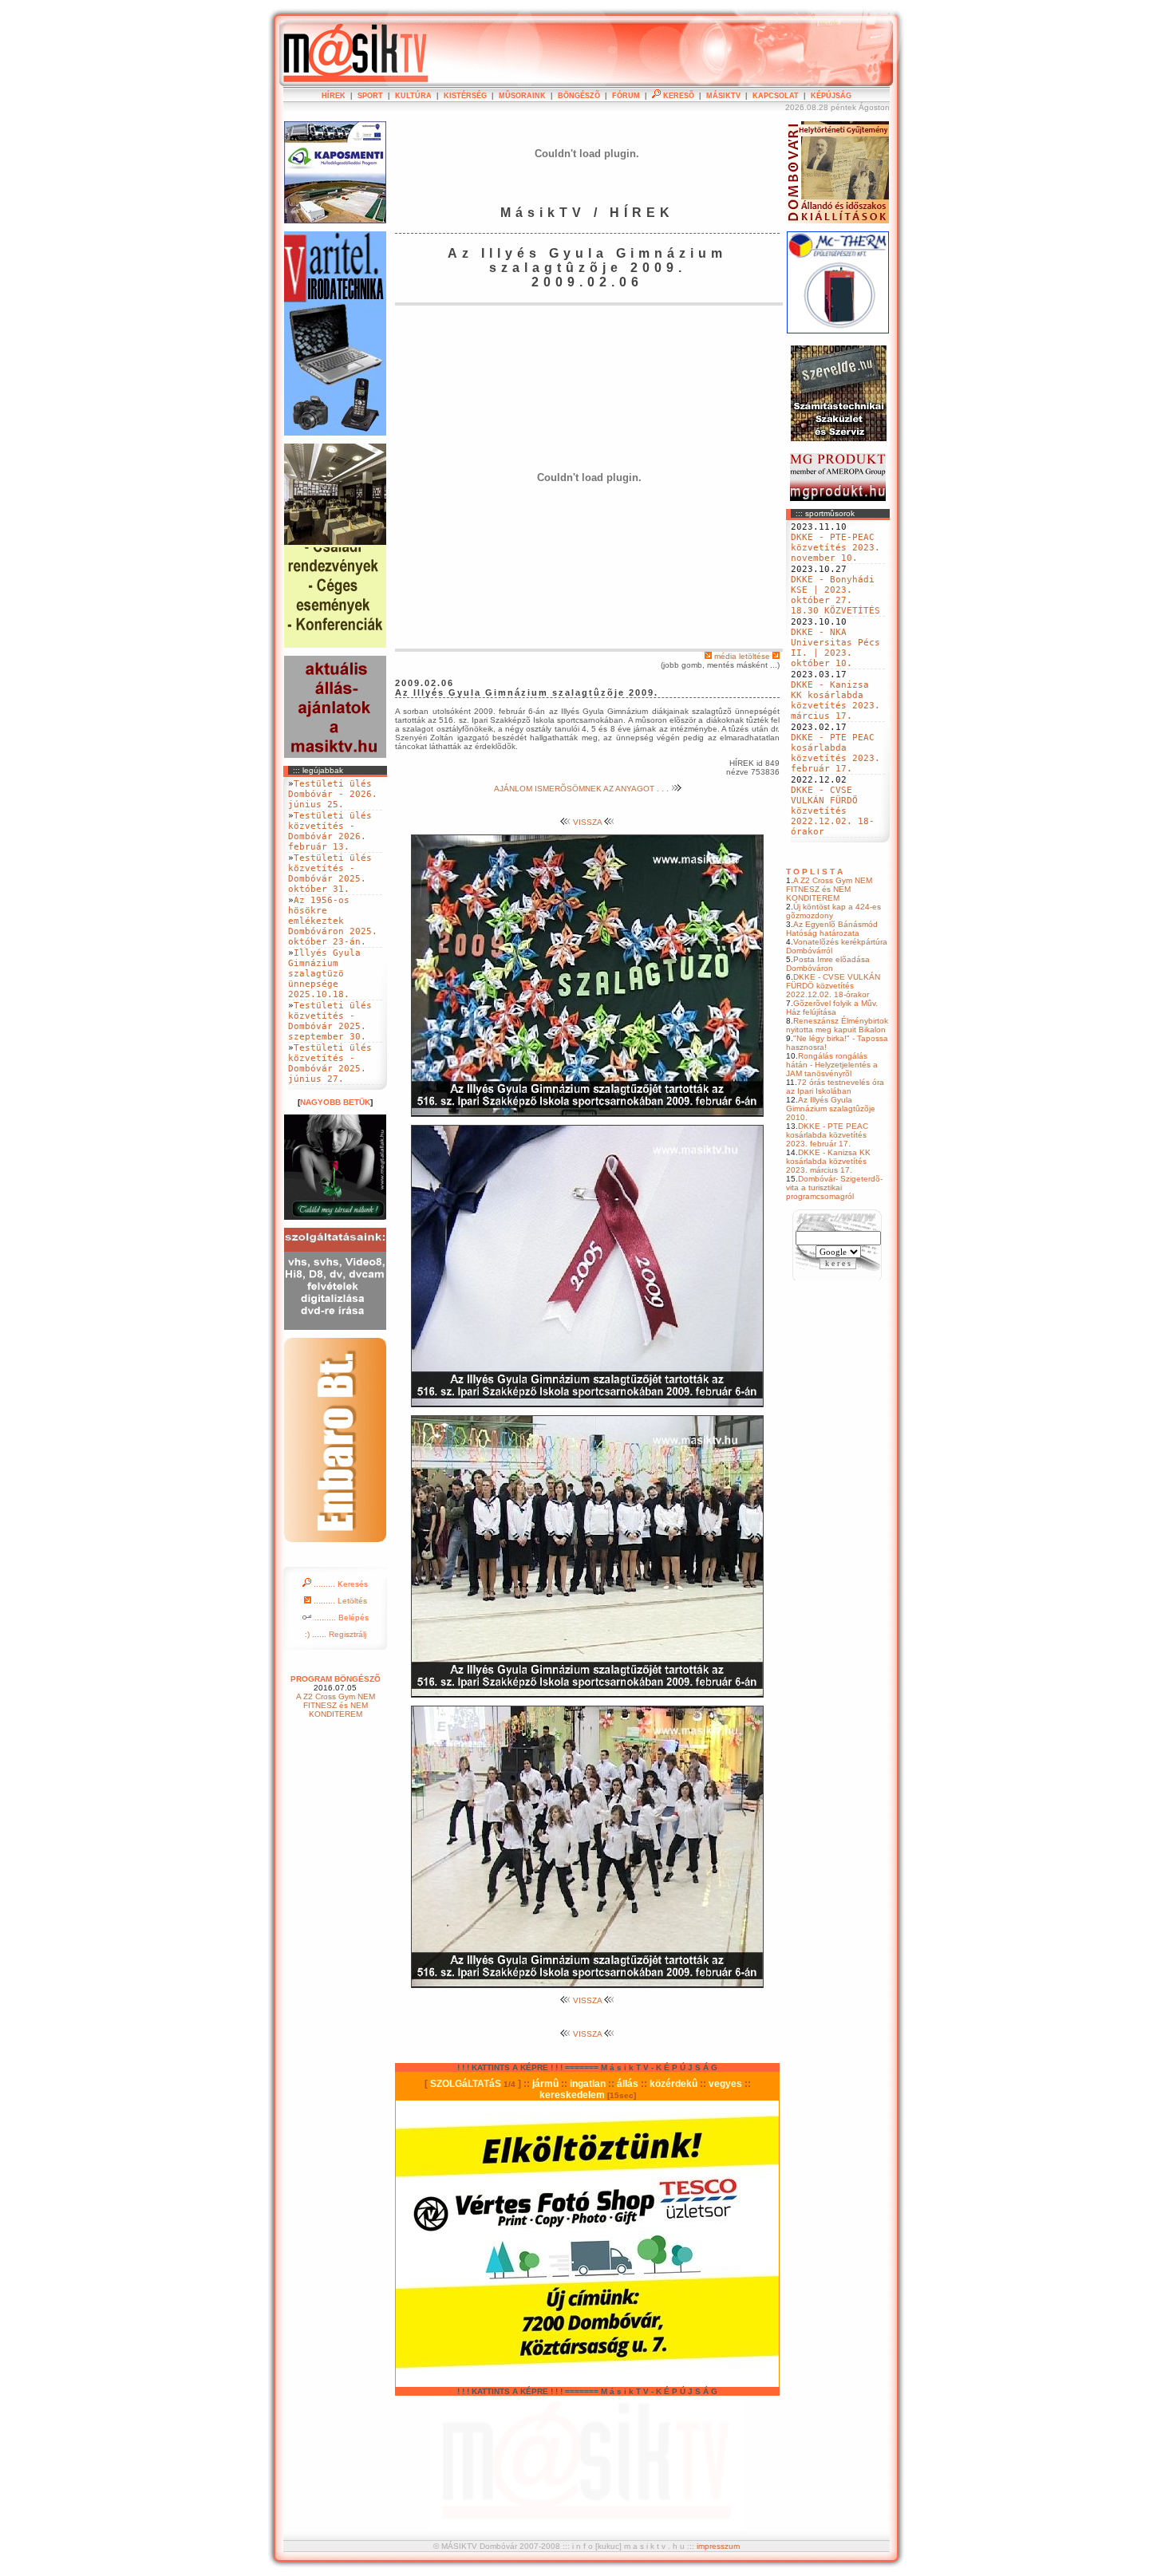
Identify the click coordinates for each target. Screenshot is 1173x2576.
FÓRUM (626, 96)
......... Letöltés (339, 1601)
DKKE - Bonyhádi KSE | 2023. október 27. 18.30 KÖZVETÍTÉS (835, 595)
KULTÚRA (413, 96)
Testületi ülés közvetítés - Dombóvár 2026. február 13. (330, 831)
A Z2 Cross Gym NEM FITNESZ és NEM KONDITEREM (829, 889)
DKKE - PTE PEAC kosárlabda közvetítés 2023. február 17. (835, 753)
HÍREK (334, 96)
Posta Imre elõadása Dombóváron (828, 964)
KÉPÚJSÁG (831, 96)
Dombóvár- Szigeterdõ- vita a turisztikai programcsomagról (834, 1187)
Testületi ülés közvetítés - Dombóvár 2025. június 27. (330, 1063)
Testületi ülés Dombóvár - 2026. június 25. (333, 794)
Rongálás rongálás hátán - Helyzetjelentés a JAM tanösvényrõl (832, 1065)
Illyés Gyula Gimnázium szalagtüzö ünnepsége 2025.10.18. (324, 974)
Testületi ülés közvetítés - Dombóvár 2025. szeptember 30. (330, 1021)
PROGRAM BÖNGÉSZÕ (336, 1679)
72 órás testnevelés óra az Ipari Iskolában (835, 1087)
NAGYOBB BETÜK (335, 1102)
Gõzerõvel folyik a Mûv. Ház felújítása (832, 1008)
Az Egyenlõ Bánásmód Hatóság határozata (832, 929)
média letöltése (742, 656)
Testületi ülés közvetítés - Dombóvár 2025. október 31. (330, 874)
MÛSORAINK (522, 96)
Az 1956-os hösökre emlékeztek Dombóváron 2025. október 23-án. (333, 921)
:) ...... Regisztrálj (336, 1634)
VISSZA (587, 822)
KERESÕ (677, 96)
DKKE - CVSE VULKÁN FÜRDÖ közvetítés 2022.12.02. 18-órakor (833, 811)
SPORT (370, 96)
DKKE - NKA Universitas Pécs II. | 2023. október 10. (835, 648)
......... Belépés (340, 1617)
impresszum (718, 2546)
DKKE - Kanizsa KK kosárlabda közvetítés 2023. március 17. (835, 700)
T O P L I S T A (814, 872)
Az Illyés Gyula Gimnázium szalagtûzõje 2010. (831, 1109)
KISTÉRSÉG (465, 96)
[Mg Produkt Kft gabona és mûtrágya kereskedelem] (838, 498)
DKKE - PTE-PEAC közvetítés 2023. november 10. (835, 548)
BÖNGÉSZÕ (579, 96)
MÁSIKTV (723, 96)
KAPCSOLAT (776, 96)
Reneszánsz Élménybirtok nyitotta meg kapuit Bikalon (837, 1025)
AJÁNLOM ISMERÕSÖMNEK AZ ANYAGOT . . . (583, 789)
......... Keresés (340, 1584)
